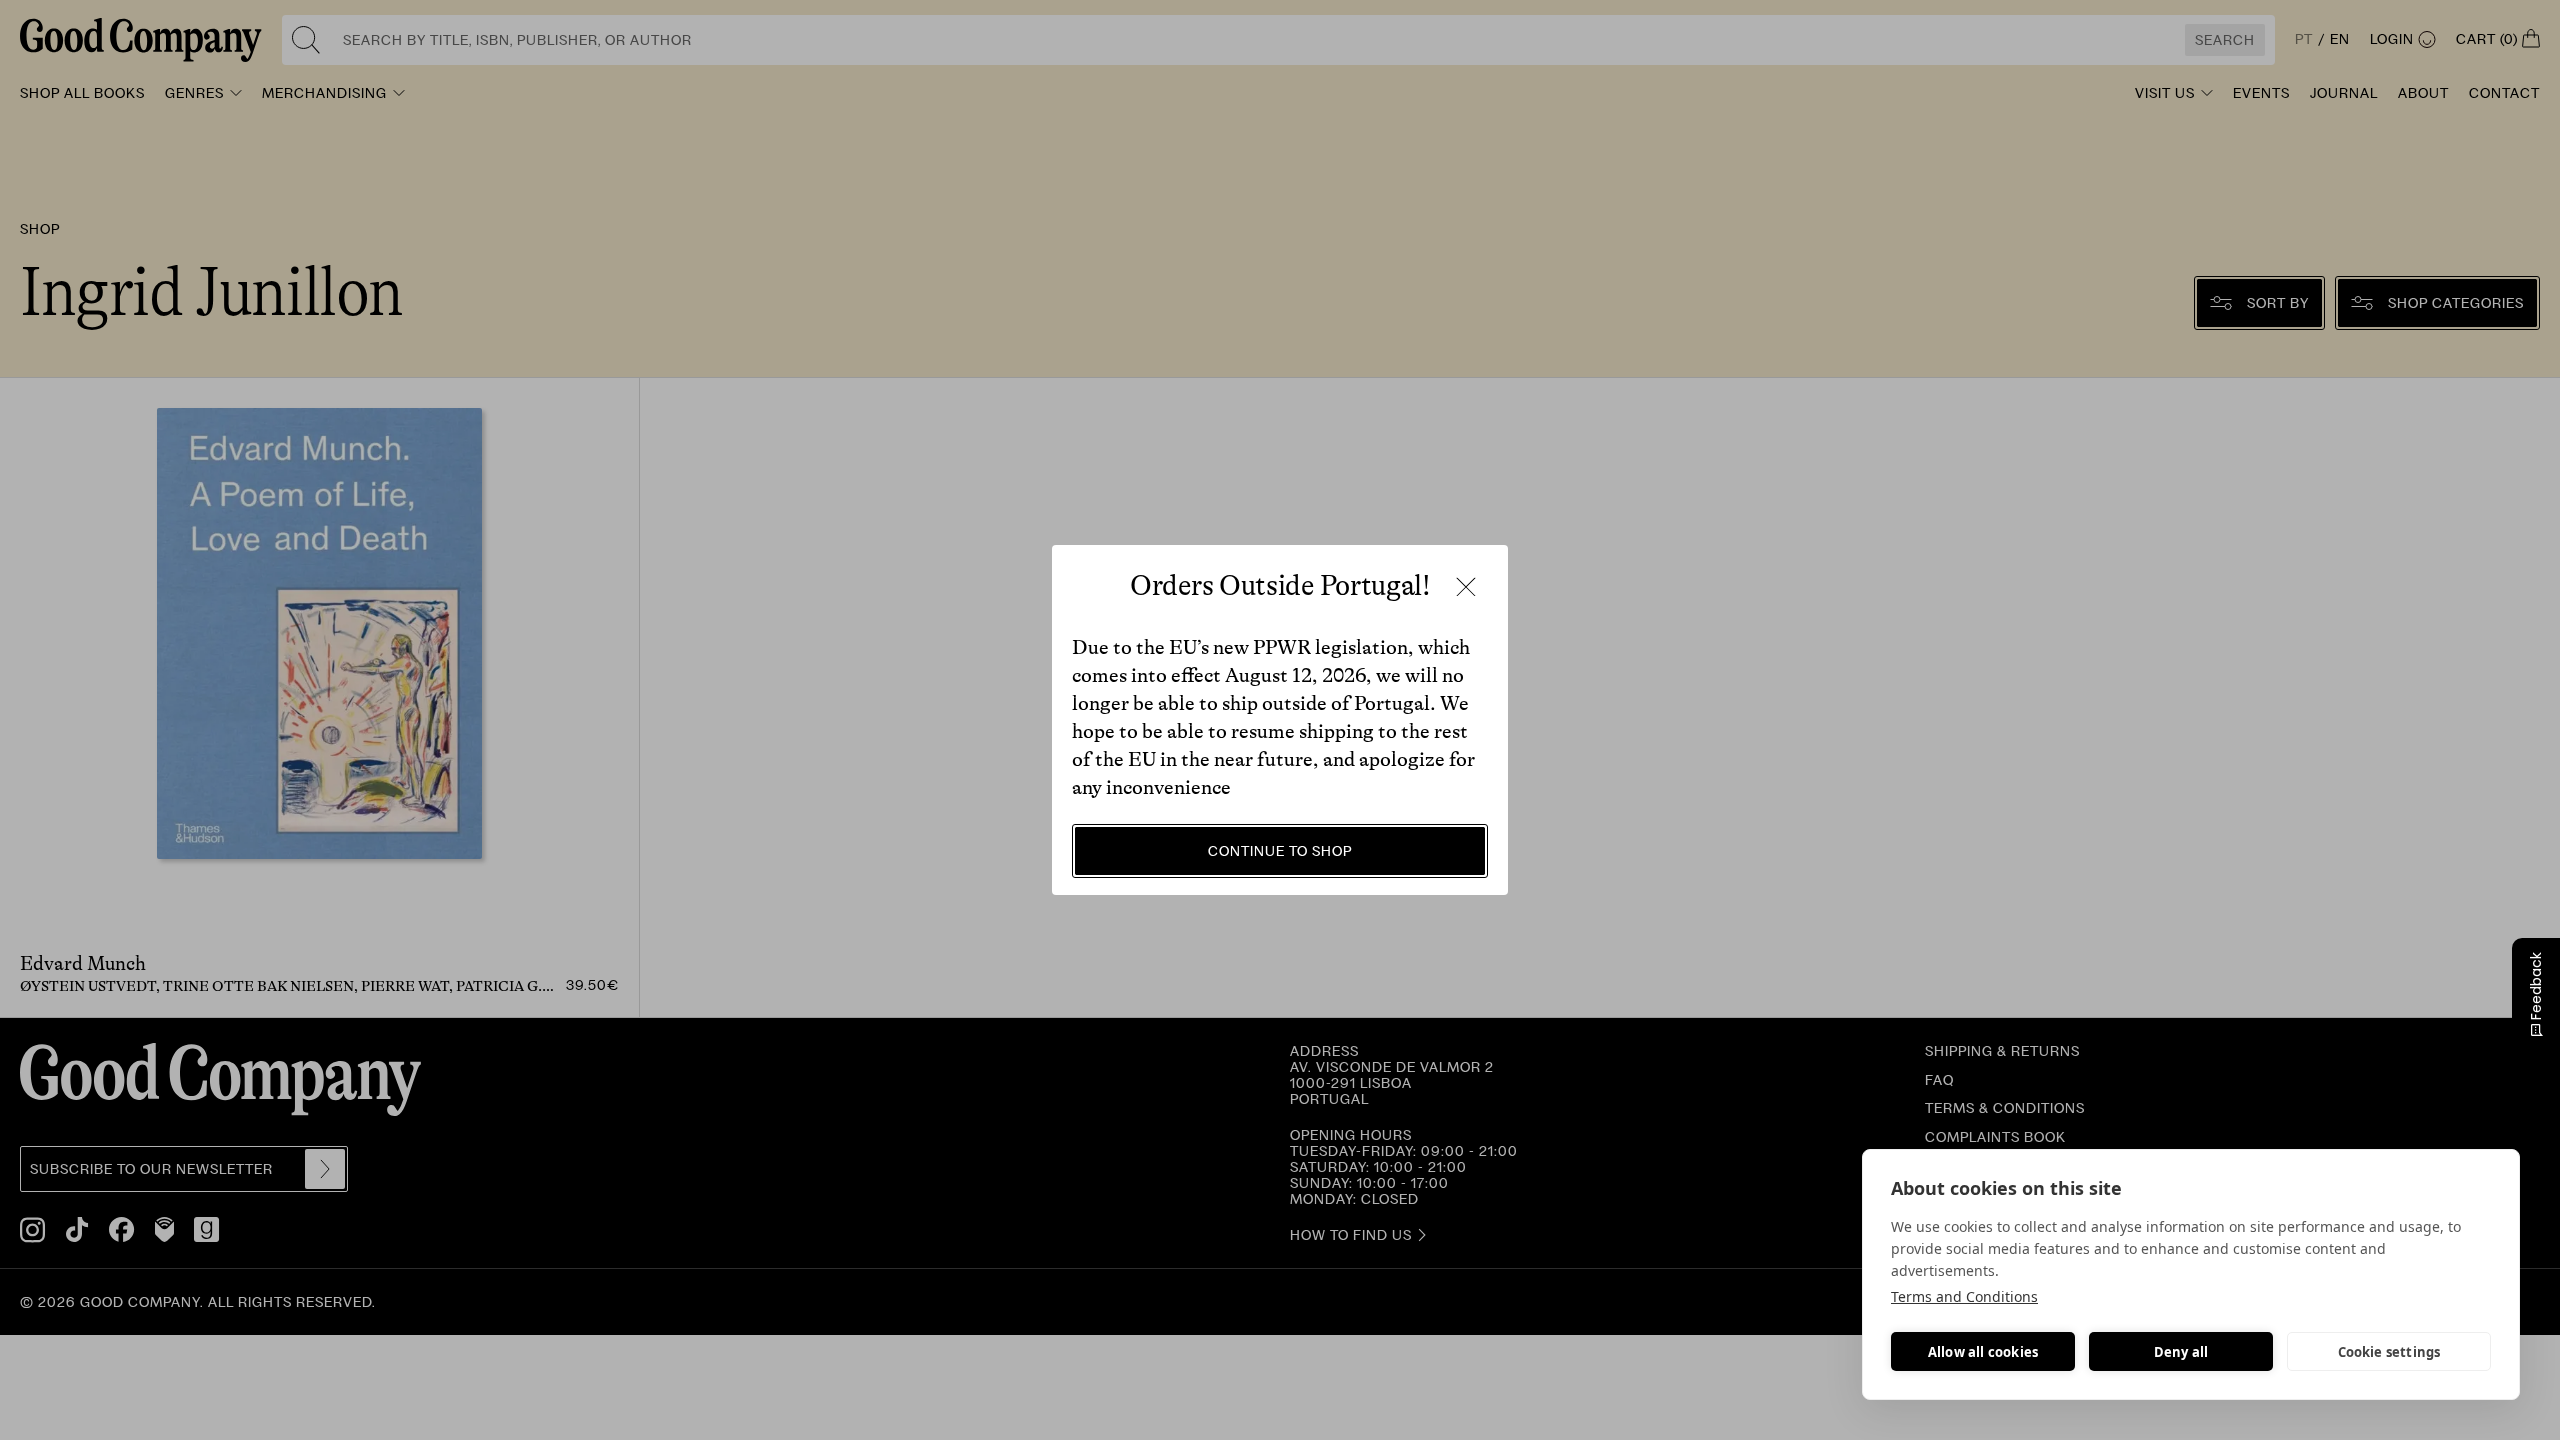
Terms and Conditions (1964, 1296)
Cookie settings (2389, 1352)
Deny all (2181, 1352)
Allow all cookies (1983, 1352)
